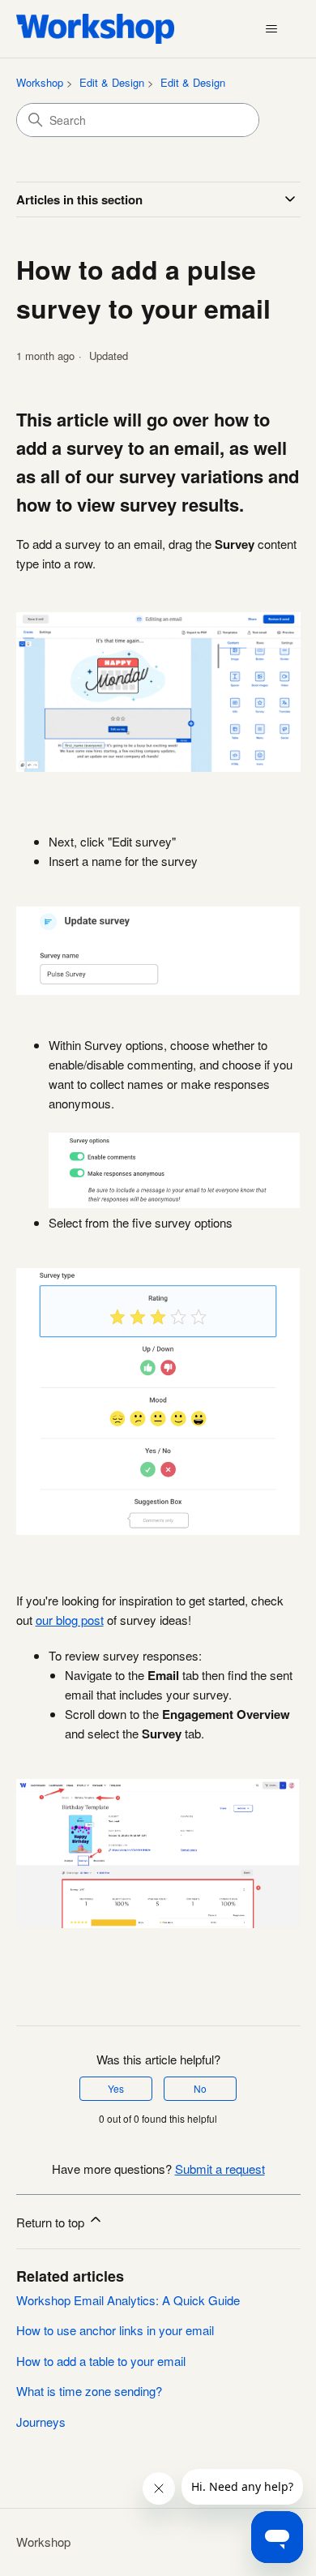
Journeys (41, 2422)
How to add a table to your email (101, 2361)
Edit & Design (112, 82)
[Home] (96, 29)
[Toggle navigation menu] (272, 29)
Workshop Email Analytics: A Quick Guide (128, 2300)
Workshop (40, 82)
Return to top (52, 2222)
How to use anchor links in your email (115, 2330)
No (200, 2088)
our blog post (70, 1620)
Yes (116, 2088)
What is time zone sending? (89, 2391)
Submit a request (220, 2169)
